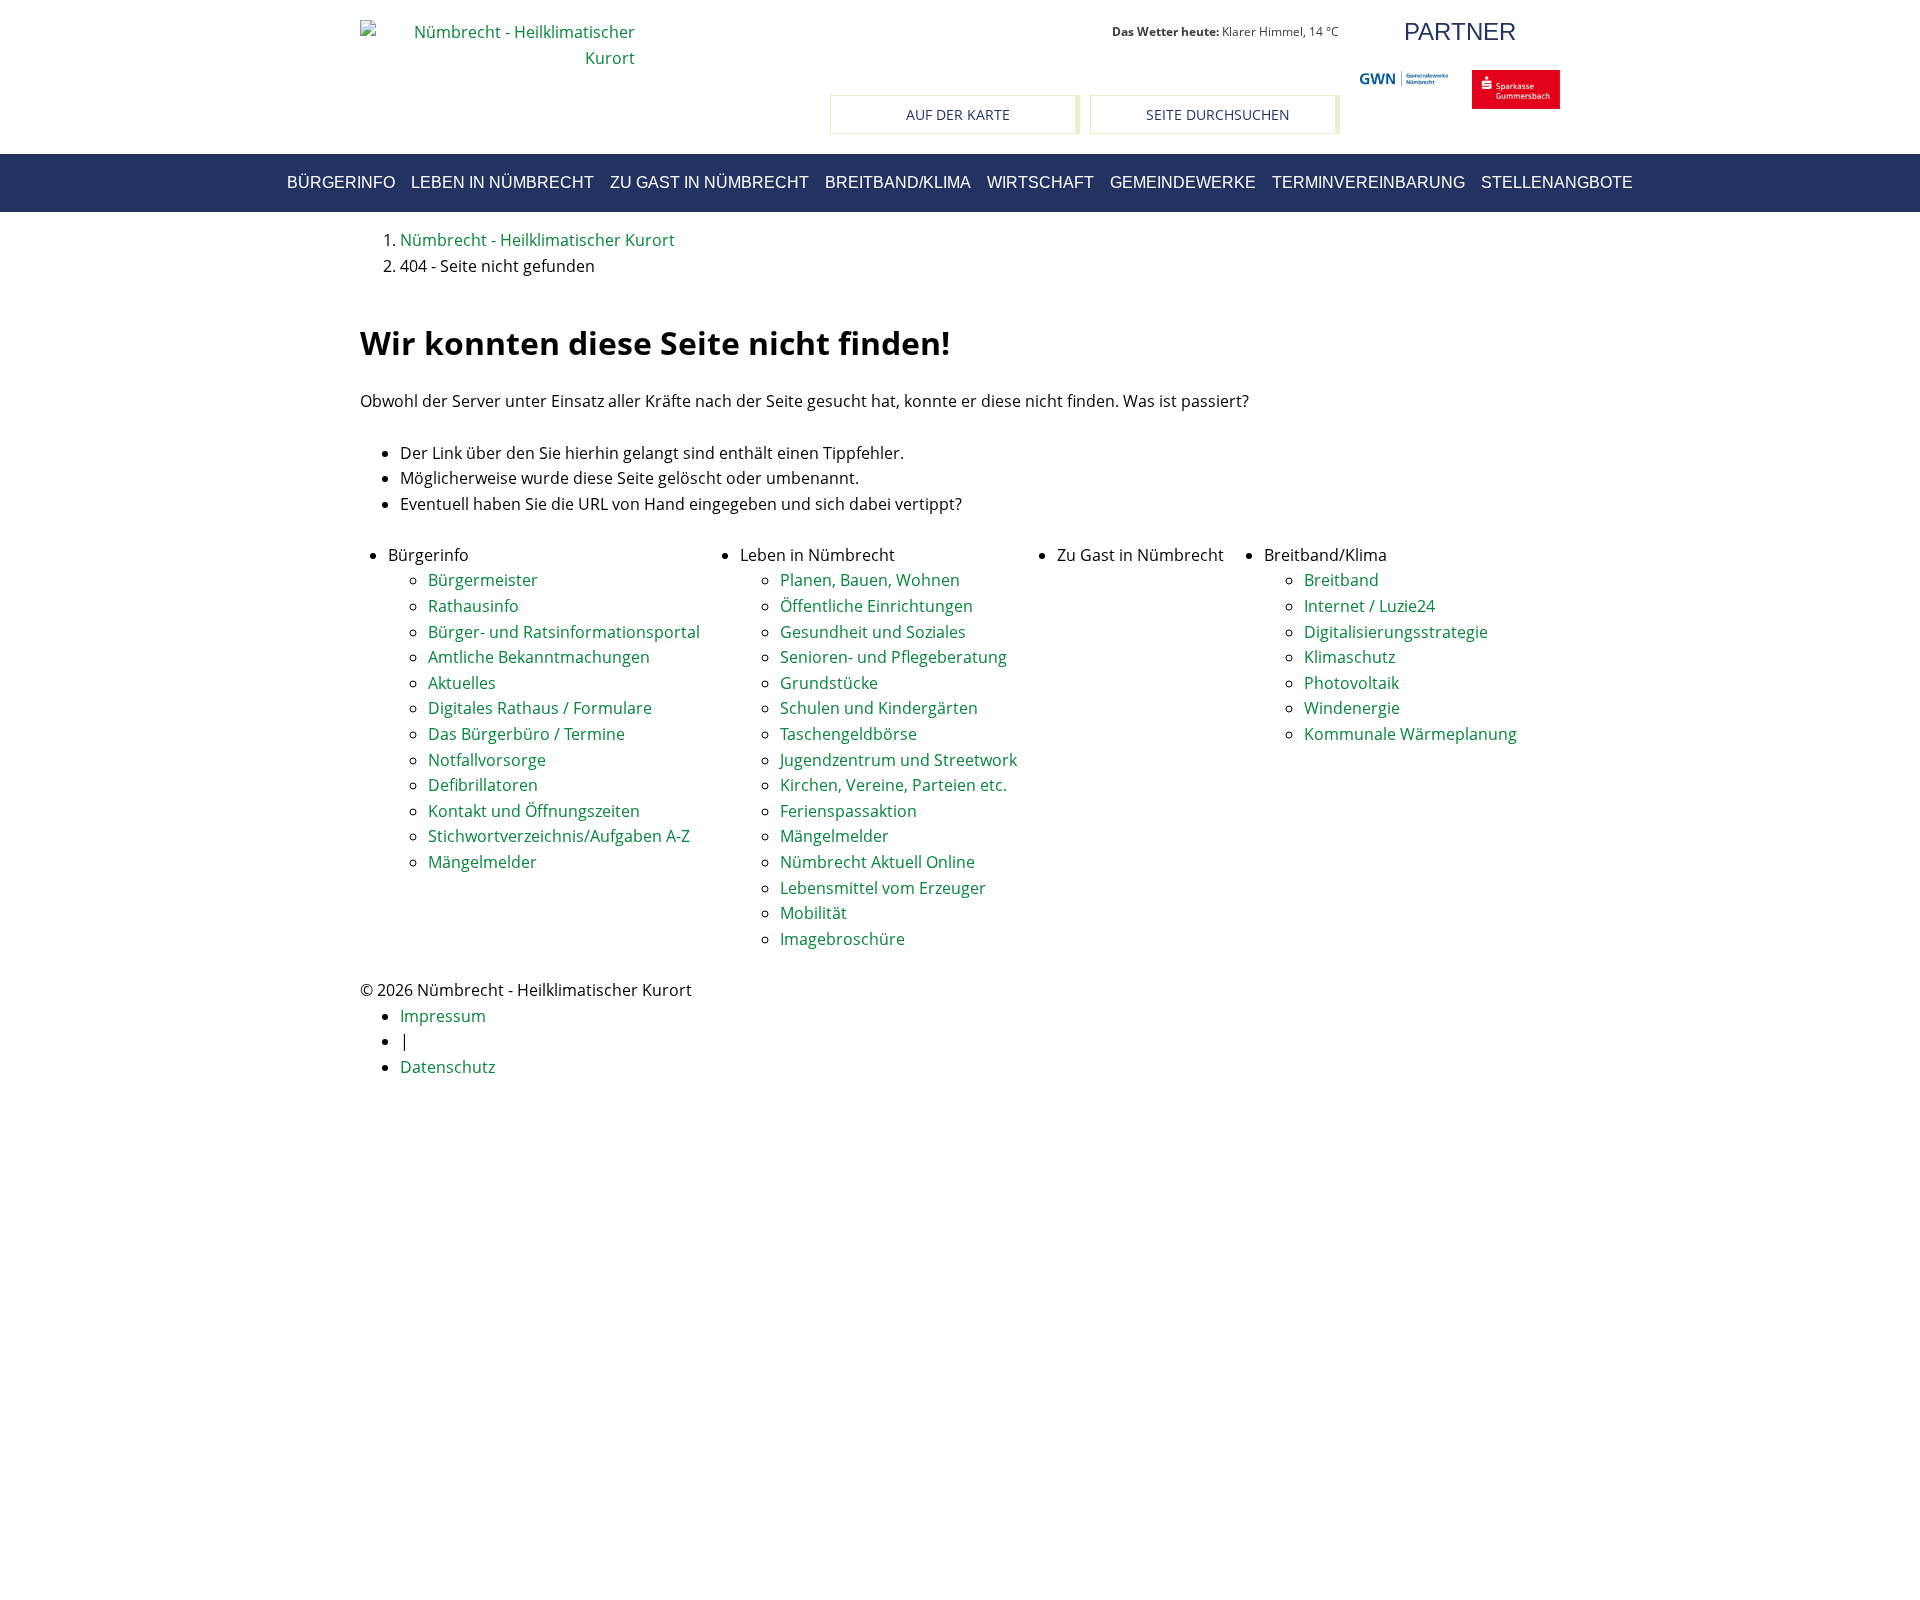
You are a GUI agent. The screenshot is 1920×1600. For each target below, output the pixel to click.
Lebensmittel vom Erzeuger (883, 888)
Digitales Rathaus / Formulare (540, 708)
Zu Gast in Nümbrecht (709, 182)
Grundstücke (829, 683)
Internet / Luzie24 (1369, 606)
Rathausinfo (473, 606)
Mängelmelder (482, 862)
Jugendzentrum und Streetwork (898, 760)
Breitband (1341, 580)
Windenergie (1352, 708)
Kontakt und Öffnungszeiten (534, 811)
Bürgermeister (483, 580)
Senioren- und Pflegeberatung (893, 657)
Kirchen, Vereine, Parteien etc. (893, 785)
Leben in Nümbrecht (502, 182)
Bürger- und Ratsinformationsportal (564, 632)
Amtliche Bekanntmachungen (539, 657)
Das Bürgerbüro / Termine (526, 734)
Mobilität (813, 913)
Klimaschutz (1349, 657)
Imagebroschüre (842, 939)
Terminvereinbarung (1368, 182)
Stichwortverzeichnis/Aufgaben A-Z (559, 836)
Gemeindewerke (1183, 182)
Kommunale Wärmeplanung (1410, 734)
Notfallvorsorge (487, 760)
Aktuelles (462, 683)
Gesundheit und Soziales (873, 632)
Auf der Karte (958, 114)
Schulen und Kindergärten (879, 708)
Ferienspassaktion (848, 811)
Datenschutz (447, 1067)
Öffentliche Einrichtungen (876, 606)
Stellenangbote (1557, 182)
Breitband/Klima (898, 182)
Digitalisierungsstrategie (1396, 632)
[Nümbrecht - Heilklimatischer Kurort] (497, 44)
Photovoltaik (1351, 683)
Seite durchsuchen (1218, 114)
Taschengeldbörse (848, 734)
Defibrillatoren (483, 785)
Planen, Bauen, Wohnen (870, 580)
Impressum (443, 1016)
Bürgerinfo (341, 182)
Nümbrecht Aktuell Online (877, 862)
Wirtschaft (1040, 182)
